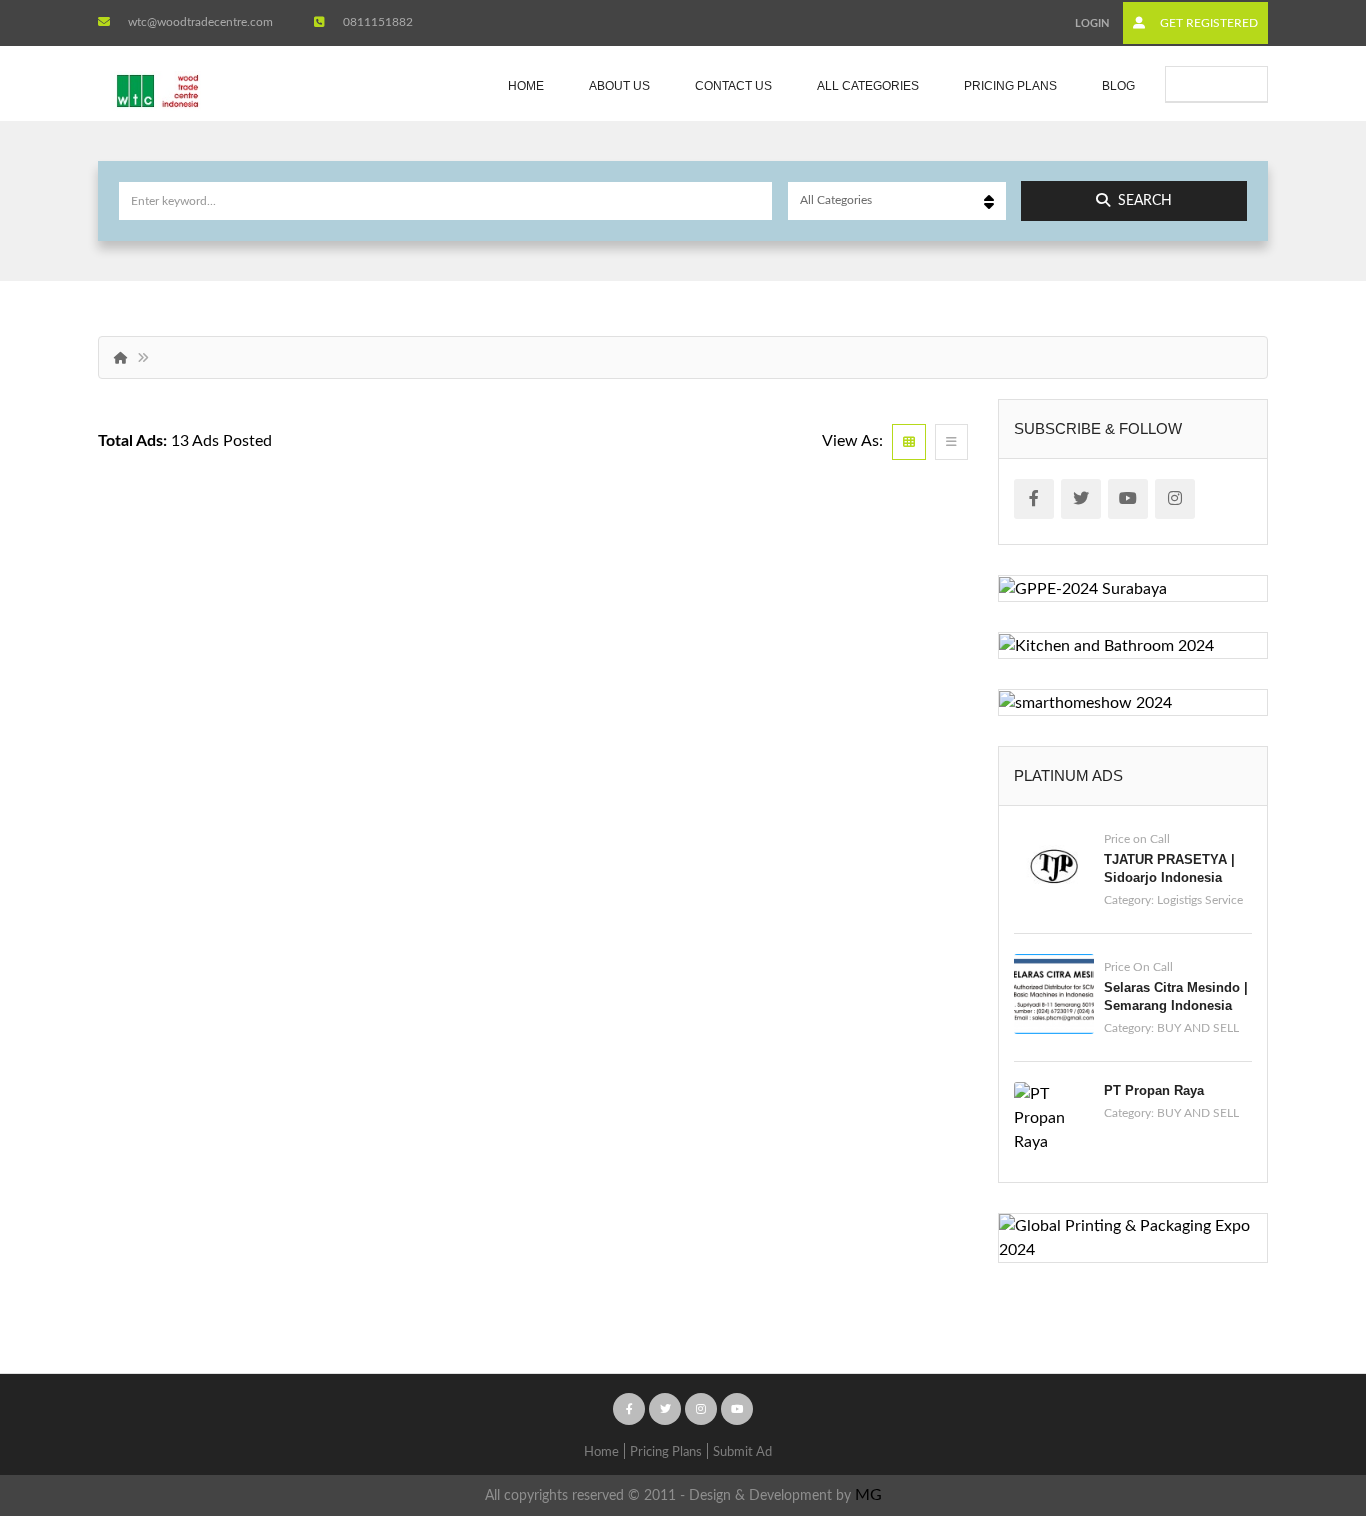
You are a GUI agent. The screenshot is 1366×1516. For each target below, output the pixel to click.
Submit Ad (1227, 84)
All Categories (868, 86)
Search (1145, 201)
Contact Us (733, 86)
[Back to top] (1301, 1391)
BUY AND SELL (1198, 1028)
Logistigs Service (1200, 900)
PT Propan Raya (1154, 1090)
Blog (1118, 86)
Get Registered (1207, 23)
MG (868, 1495)
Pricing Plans (1010, 86)
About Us (619, 86)
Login (1092, 23)
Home (526, 86)
